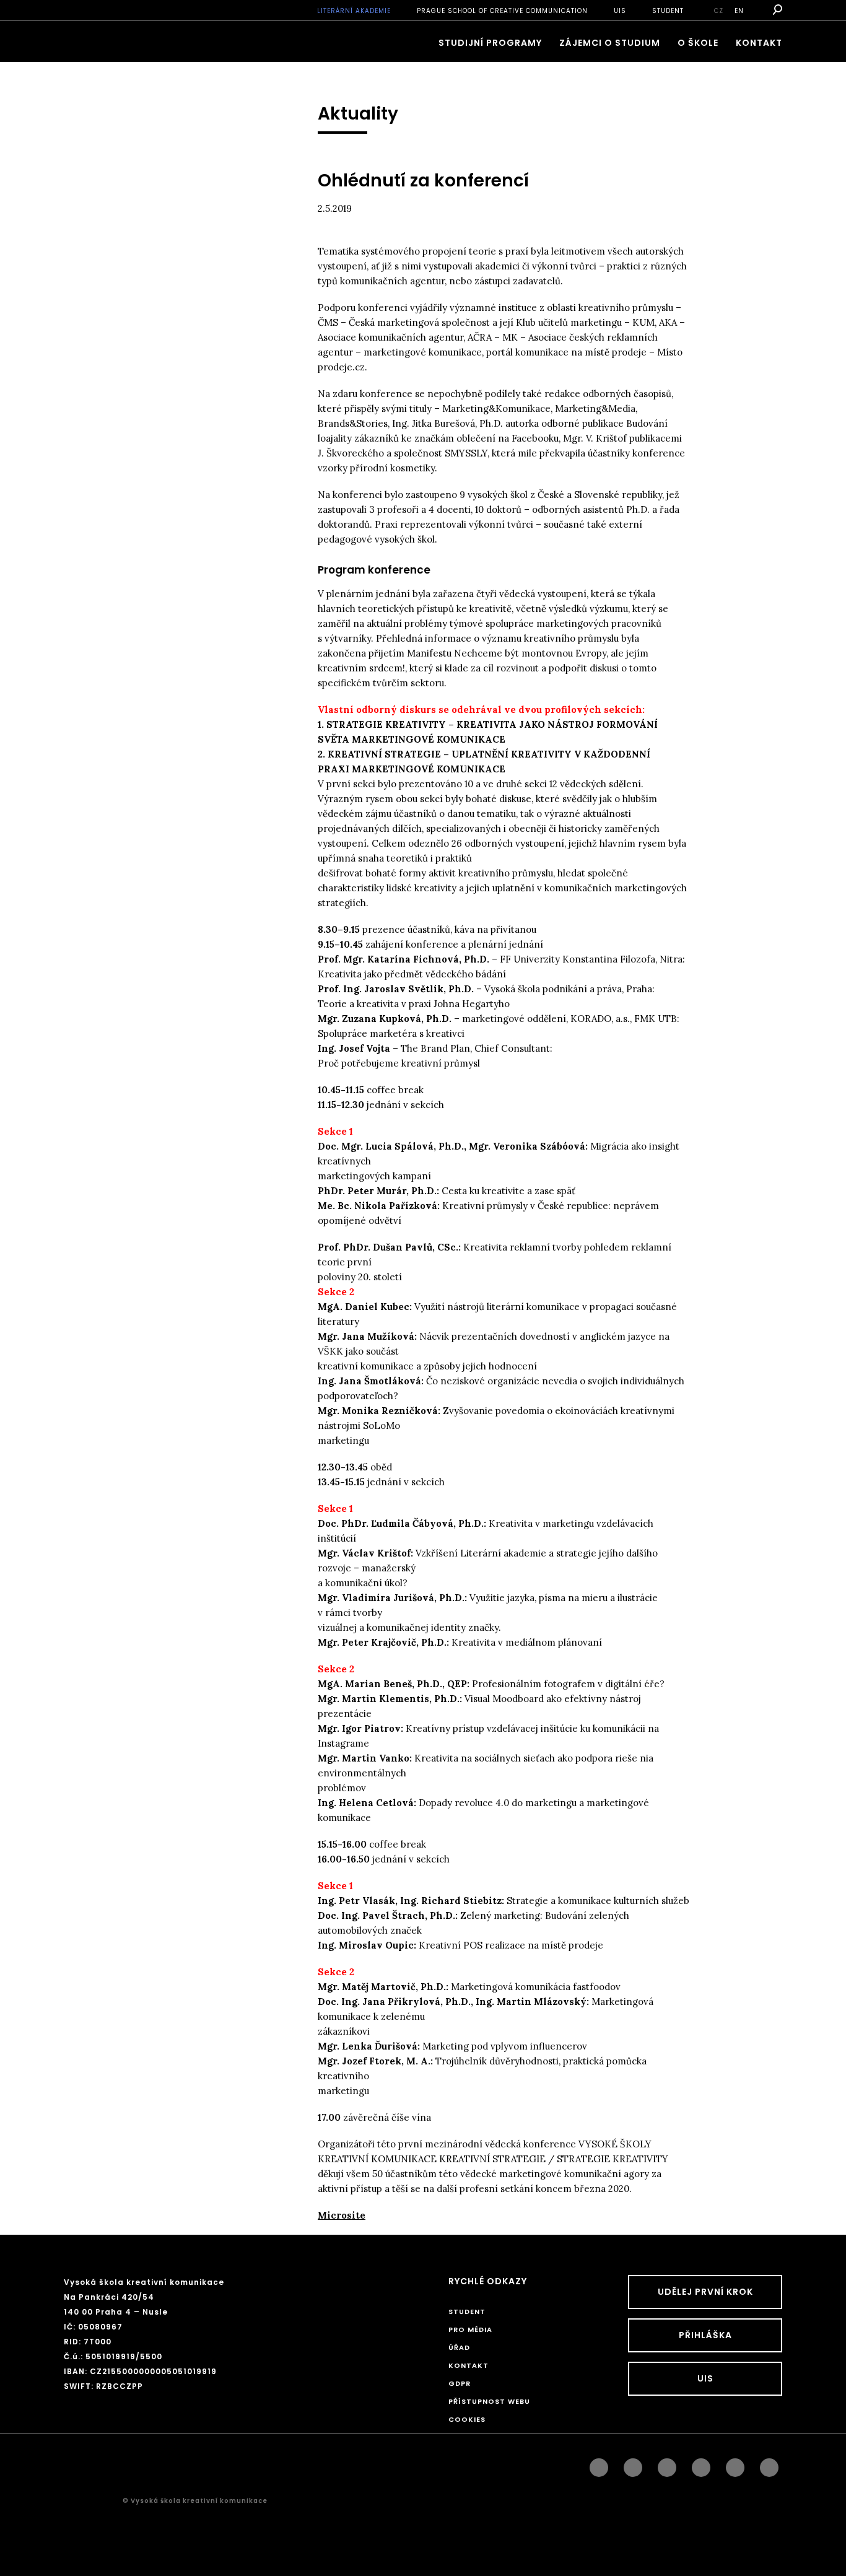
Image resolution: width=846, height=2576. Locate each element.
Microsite (342, 2215)
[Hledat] (776, 10)
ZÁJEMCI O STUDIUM (610, 43)
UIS (620, 11)
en (739, 11)
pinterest (735, 2465)
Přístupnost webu (489, 2401)
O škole (698, 43)
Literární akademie (354, 11)
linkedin (667, 2465)
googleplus (701, 2465)
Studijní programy (490, 43)
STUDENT (668, 11)
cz (719, 11)
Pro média (470, 2329)
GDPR (460, 2383)
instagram (633, 2465)
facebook (599, 2465)
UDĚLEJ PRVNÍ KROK (705, 2292)
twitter (769, 2465)
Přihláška (705, 2335)
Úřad (459, 2347)
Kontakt (759, 43)
